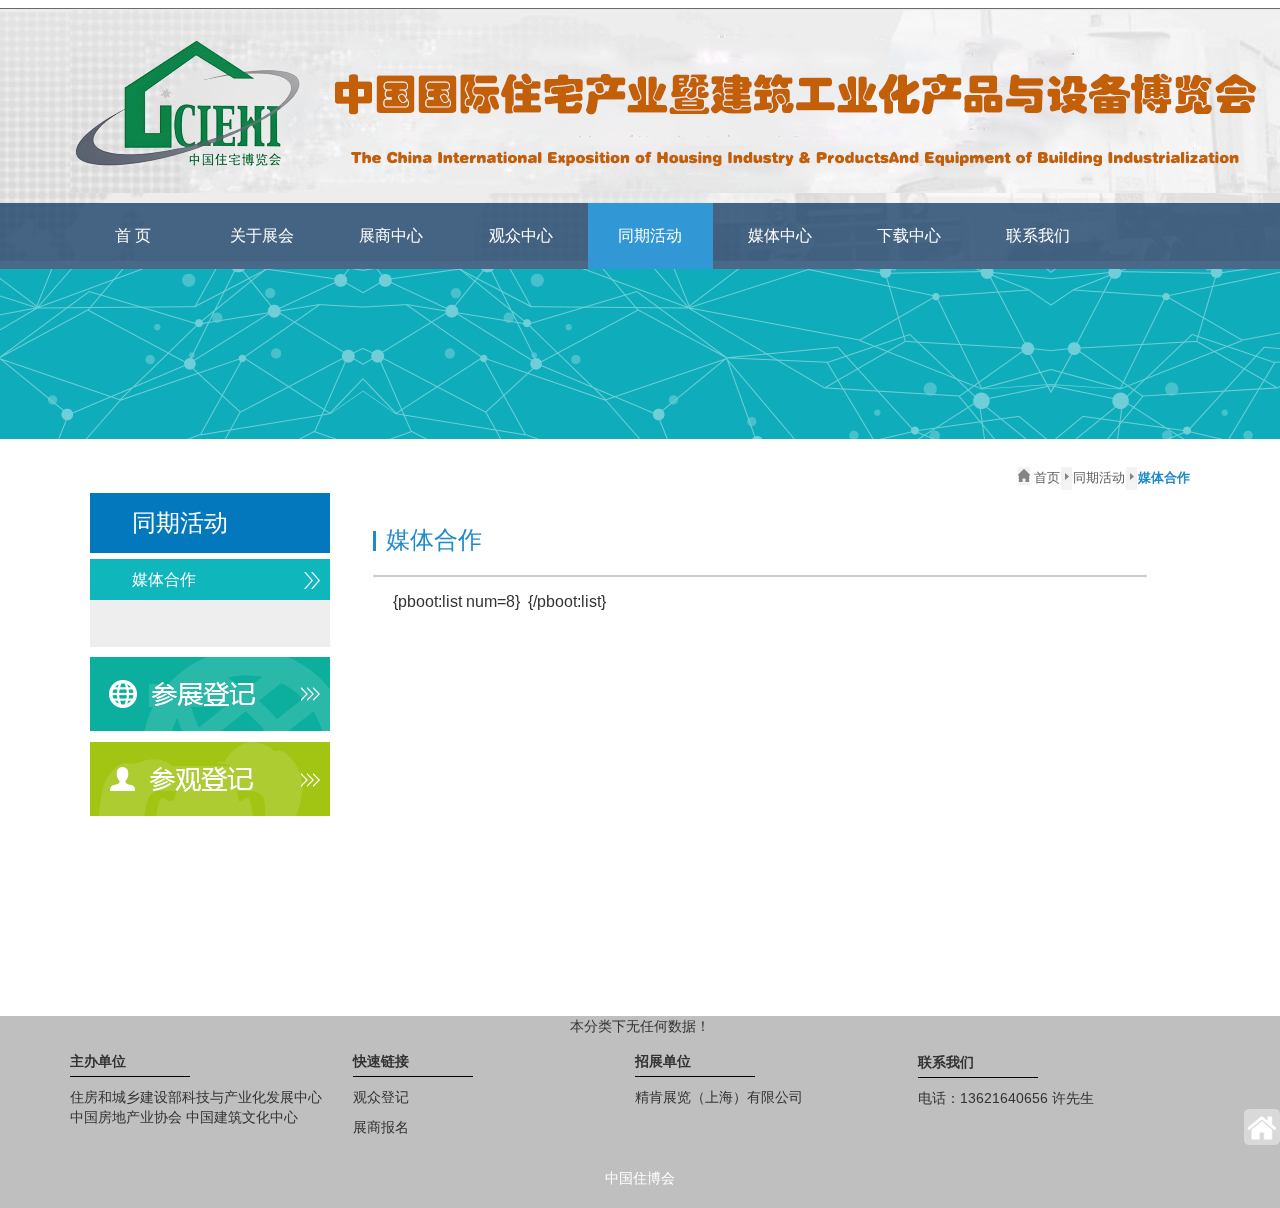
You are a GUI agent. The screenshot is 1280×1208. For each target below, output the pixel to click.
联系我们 (1038, 235)
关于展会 (262, 235)
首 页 (133, 235)
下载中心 (909, 235)
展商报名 (381, 1127)
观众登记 (381, 1097)
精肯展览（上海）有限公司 (719, 1097)
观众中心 (521, 235)
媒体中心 (780, 235)
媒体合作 (164, 579)
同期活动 (650, 235)
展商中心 (391, 235)
